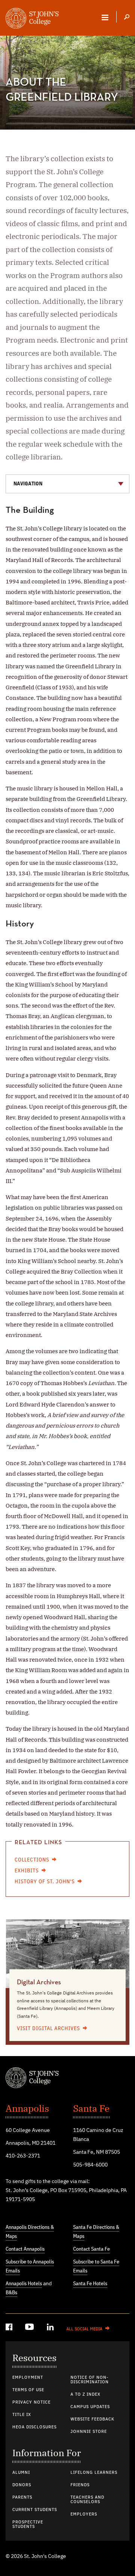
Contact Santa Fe (91, 2249)
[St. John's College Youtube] (30, 2328)
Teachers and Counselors (87, 2500)
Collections (32, 1860)
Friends (80, 2485)
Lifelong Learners (94, 2473)
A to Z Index (85, 2395)
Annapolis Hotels (24, 2284)
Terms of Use (28, 2390)
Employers (84, 2514)
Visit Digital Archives (48, 2029)
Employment (28, 2378)
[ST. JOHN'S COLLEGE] (32, 19)
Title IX (22, 2415)
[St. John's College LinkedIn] (51, 2328)
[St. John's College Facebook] (10, 2328)
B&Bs (11, 2293)
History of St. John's (45, 1882)
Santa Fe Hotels (90, 2284)
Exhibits (27, 1871)
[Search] (127, 18)
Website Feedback (92, 2419)
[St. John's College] (67, 2079)
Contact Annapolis (25, 2249)
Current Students (35, 2510)
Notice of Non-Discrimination (90, 2380)
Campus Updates (90, 2407)
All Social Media (84, 2329)
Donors (22, 2485)
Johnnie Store (89, 2432)
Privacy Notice (31, 2402)
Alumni (21, 2473)
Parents (22, 2497)
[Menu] (105, 17)
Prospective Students (28, 2525)
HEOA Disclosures (34, 2427)
